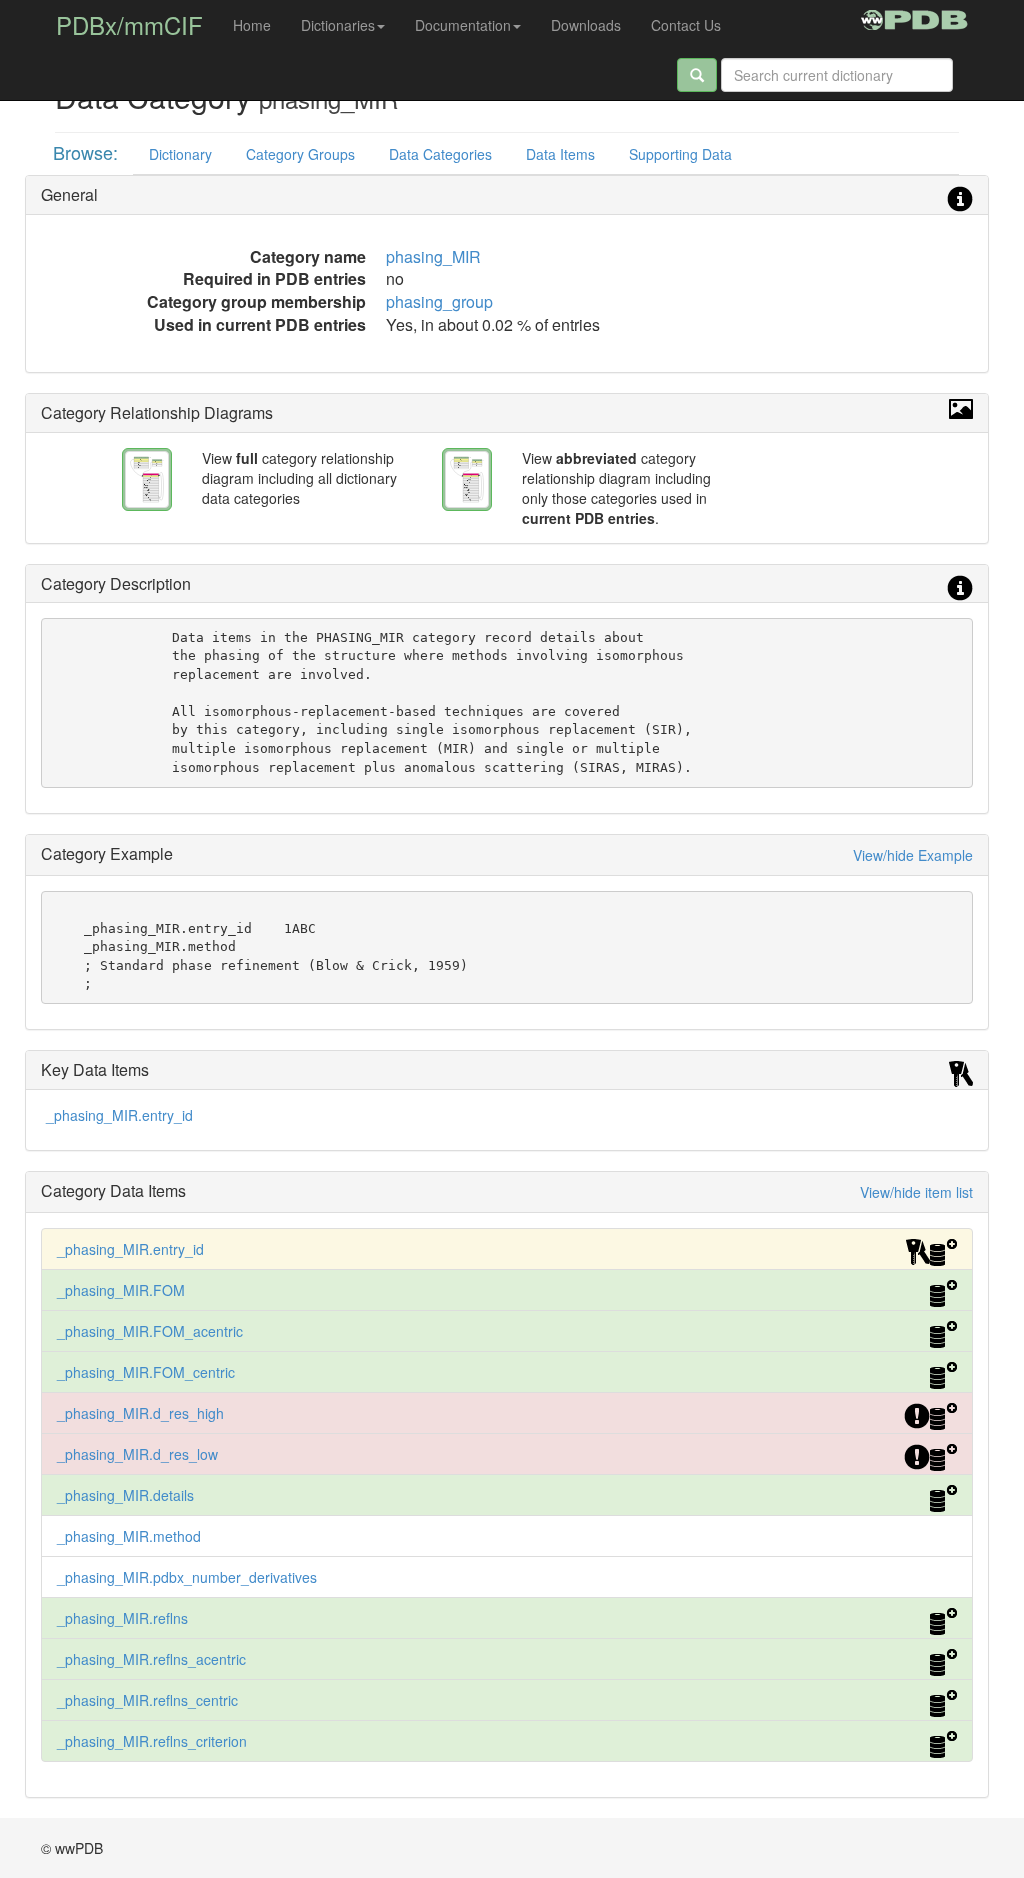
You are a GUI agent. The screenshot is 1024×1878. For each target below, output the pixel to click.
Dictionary (180, 154)
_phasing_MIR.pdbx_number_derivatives (187, 1577)
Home (252, 25)
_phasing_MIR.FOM (121, 1290)
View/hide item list (916, 1192)
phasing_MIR (433, 256)
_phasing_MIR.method (129, 1536)
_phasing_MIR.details (125, 1495)
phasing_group (439, 301)
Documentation (463, 25)
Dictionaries (338, 25)
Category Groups (300, 154)
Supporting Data (680, 154)
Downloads (586, 25)
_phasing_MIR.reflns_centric (147, 1700)
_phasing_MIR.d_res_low (137, 1454)
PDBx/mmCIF (129, 24)
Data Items (560, 154)
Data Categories (440, 154)
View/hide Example (913, 855)
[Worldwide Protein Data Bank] (914, 17)
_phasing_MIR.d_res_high (140, 1413)
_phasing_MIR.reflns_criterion (152, 1741)
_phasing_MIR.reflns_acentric (151, 1659)
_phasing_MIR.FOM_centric (146, 1372)
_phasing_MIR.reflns (122, 1618)
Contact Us (686, 25)
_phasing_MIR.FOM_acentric (150, 1331)
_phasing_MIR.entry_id (119, 1115)
